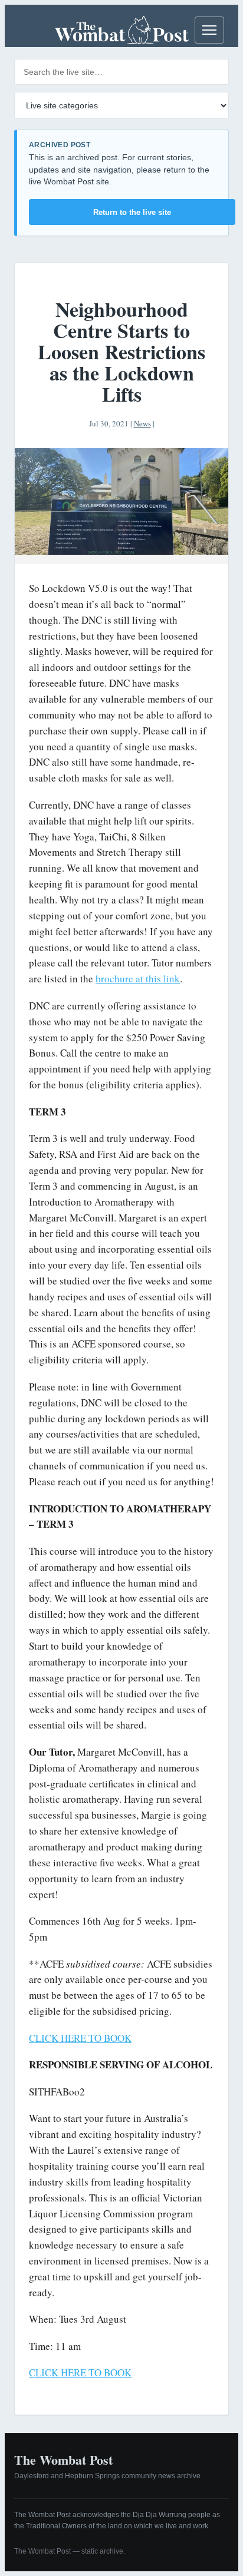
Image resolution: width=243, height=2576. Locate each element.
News (142, 423)
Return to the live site (132, 212)
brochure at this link (138, 979)
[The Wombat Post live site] (121, 30)
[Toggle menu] (209, 30)
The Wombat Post (63, 2460)
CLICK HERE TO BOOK (80, 2038)
